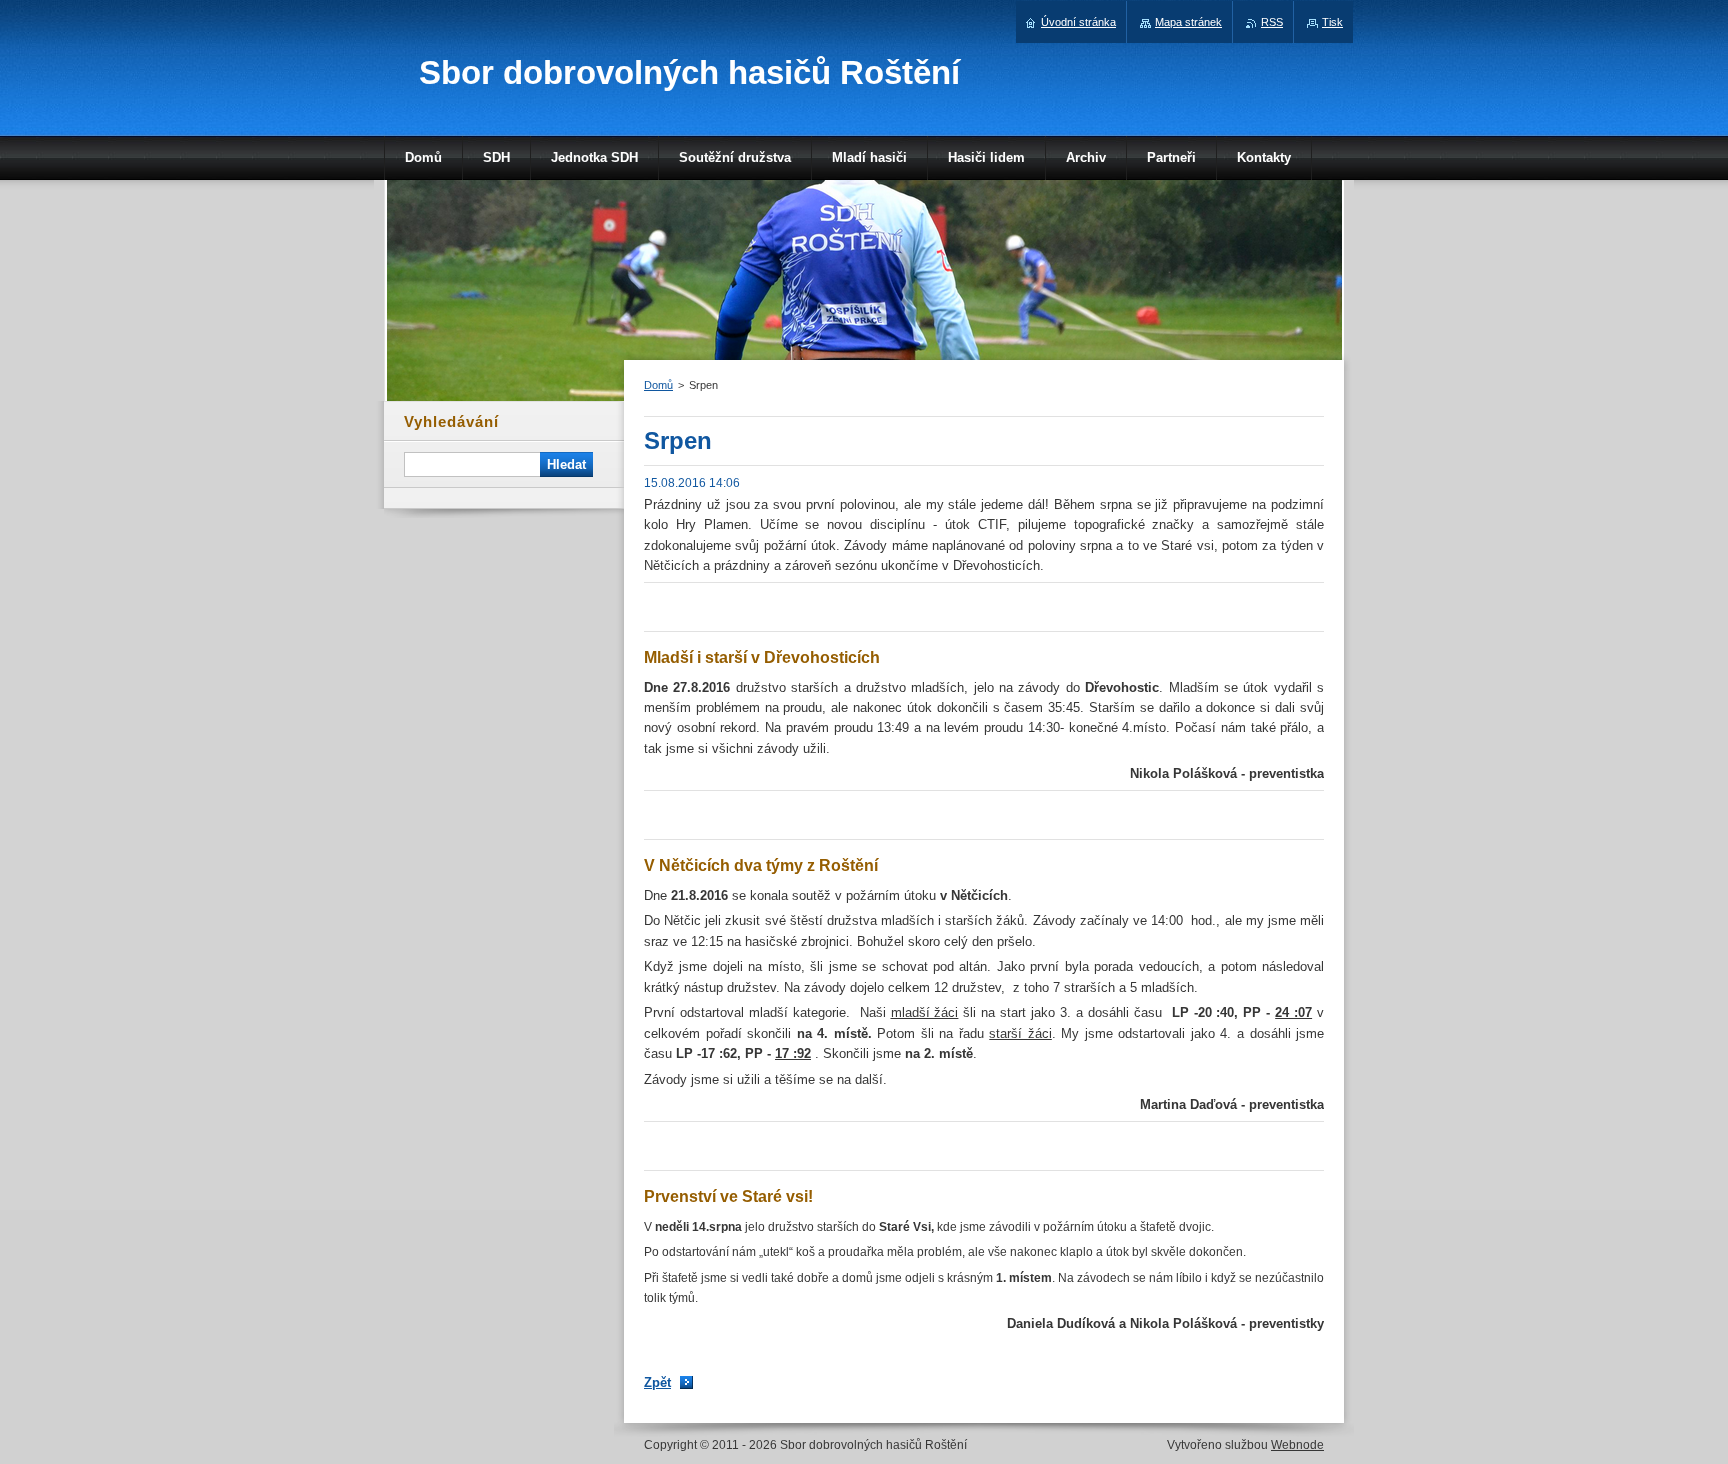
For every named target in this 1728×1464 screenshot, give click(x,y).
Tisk (1332, 22)
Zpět (657, 1382)
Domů (658, 385)
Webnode (1297, 1445)
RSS (1272, 22)
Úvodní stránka (1078, 22)
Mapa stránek (1188, 22)
